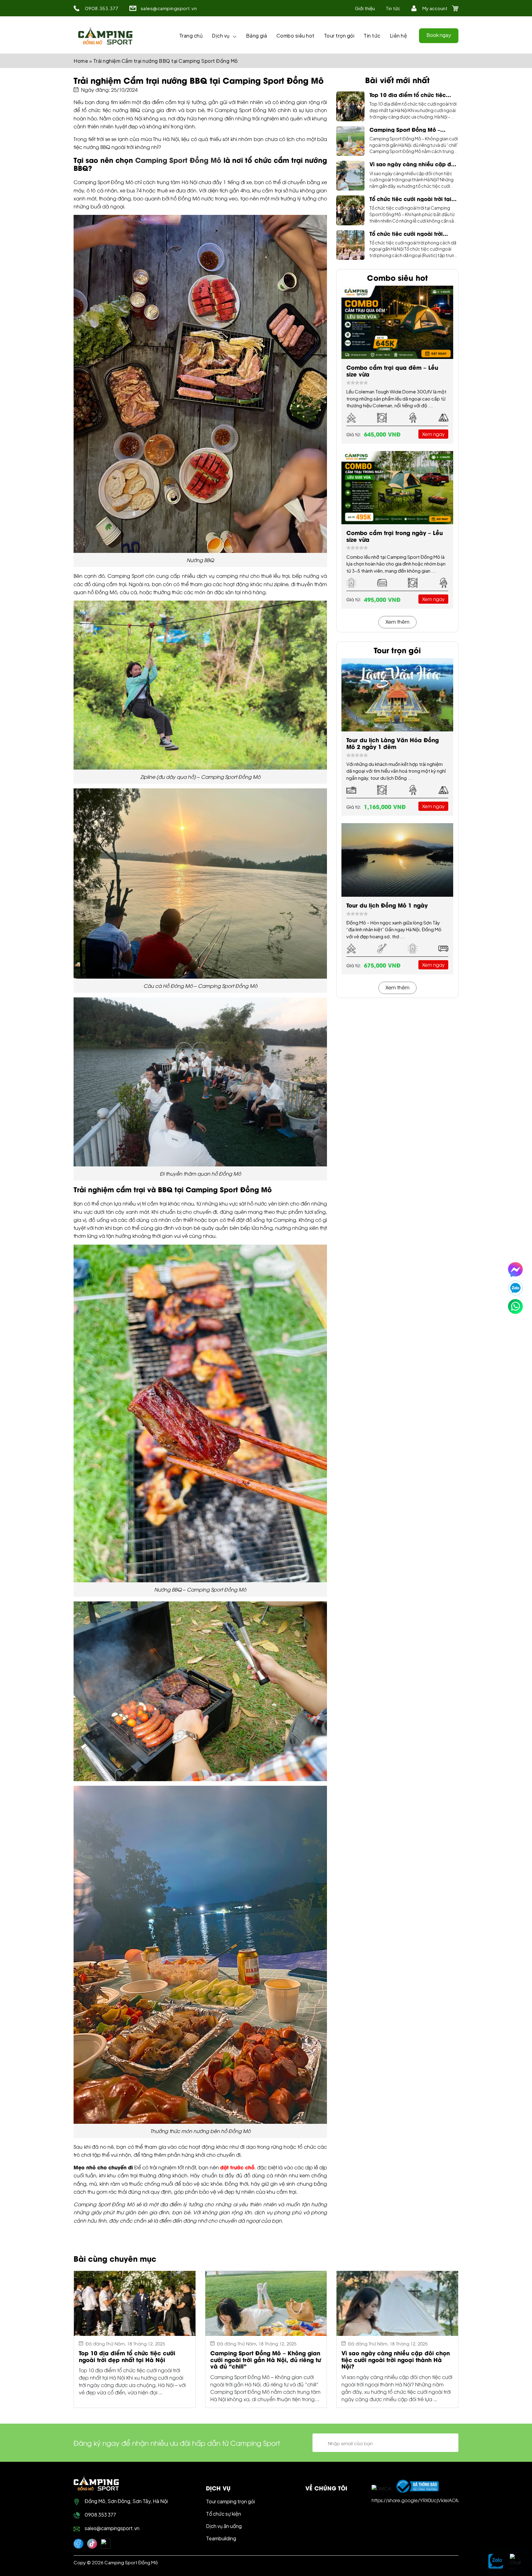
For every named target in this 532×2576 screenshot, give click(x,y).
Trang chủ (191, 36)
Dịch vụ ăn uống (224, 2526)
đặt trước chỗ (237, 2167)
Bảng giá (257, 36)
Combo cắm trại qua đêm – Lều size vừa (392, 370)
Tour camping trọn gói (230, 2501)
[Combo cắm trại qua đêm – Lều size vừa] (397, 322)
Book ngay (439, 35)
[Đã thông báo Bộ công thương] (417, 2486)
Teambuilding (221, 2538)
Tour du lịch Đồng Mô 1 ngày (387, 905)
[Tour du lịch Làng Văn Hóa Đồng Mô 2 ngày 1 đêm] (397, 695)
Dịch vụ (221, 36)
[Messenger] (515, 1270)
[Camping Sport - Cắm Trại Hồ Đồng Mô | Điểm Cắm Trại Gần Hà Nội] (105, 36)
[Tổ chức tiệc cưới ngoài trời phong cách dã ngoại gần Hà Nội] (350, 245)
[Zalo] (515, 1288)
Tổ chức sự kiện (224, 2514)
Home (81, 61)
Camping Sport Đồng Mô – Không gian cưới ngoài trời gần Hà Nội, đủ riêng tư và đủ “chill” (412, 129)
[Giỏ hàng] (455, 8)
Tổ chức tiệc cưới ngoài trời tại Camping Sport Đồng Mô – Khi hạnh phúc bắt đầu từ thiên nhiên (410, 199)
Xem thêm (397, 621)
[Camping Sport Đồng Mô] (96, 2483)
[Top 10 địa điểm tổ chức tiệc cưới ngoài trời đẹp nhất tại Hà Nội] (350, 106)
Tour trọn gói (339, 36)
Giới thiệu (365, 8)
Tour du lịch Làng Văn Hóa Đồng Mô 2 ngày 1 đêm (393, 743)
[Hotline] (515, 1306)
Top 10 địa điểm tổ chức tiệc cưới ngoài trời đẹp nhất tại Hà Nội (411, 95)
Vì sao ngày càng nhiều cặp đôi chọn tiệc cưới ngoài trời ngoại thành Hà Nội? (413, 164)
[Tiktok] (92, 2544)
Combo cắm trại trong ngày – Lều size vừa (395, 536)
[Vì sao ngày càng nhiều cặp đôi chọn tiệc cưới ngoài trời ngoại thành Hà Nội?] (350, 176)
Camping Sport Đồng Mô (178, 160)
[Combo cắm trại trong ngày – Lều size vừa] (397, 488)
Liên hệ (399, 36)
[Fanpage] (79, 2544)
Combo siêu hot (296, 36)
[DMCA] (381, 2488)
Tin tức (393, 8)
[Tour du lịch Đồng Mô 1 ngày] (397, 860)
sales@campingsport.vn (169, 8)
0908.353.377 (102, 8)
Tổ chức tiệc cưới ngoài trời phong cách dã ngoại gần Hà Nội (410, 233)
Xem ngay (433, 434)
